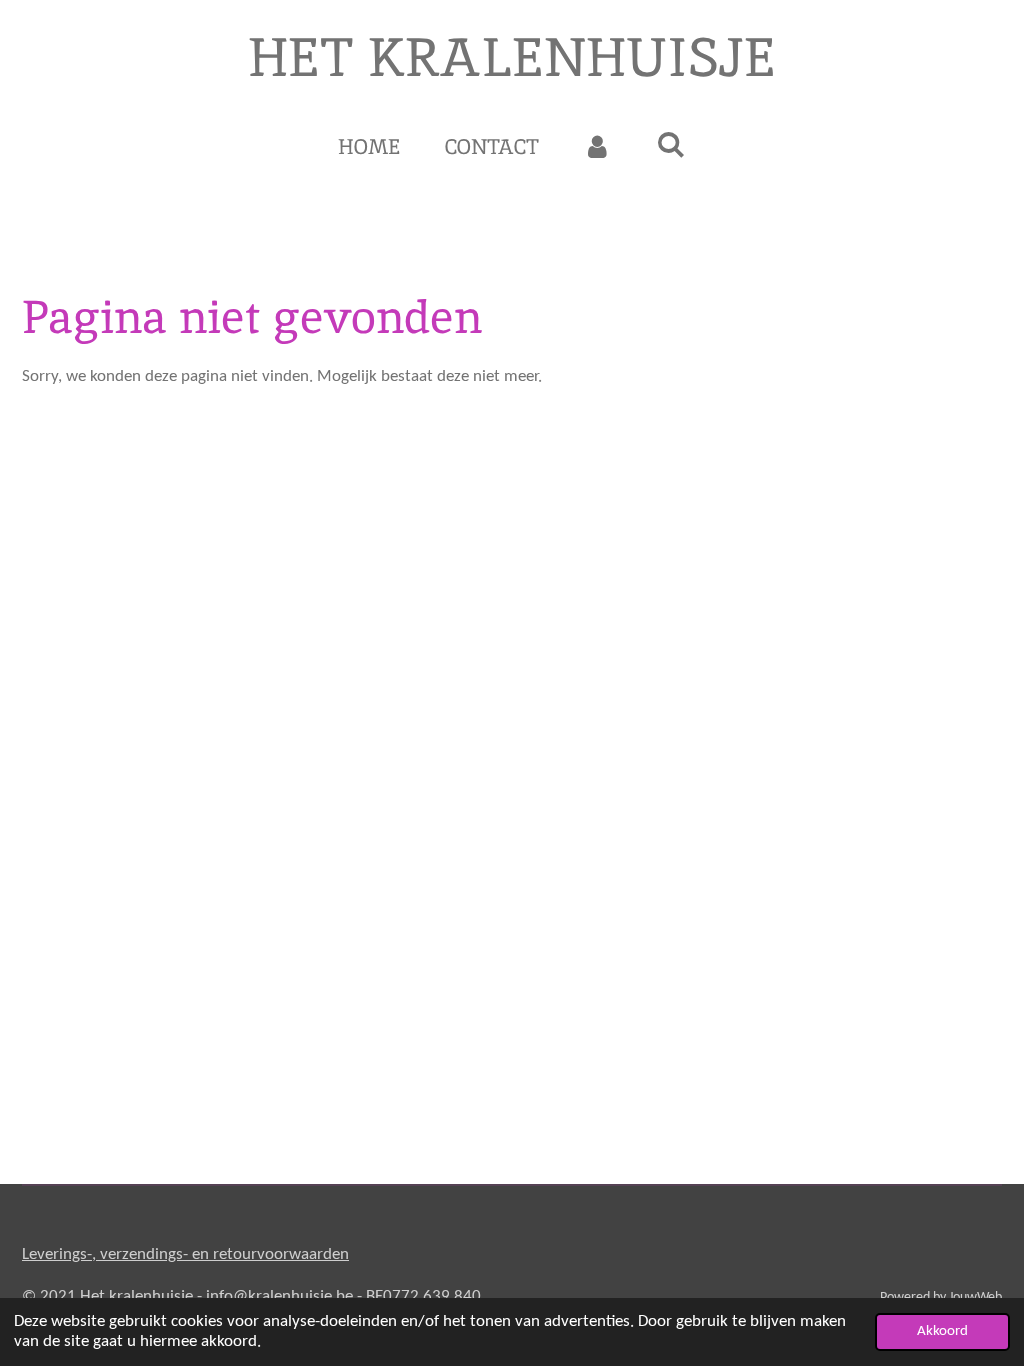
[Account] (597, 147)
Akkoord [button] (942, 1331)
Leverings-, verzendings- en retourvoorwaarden (185, 1254)
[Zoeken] (671, 144)
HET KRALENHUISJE (512, 57)
